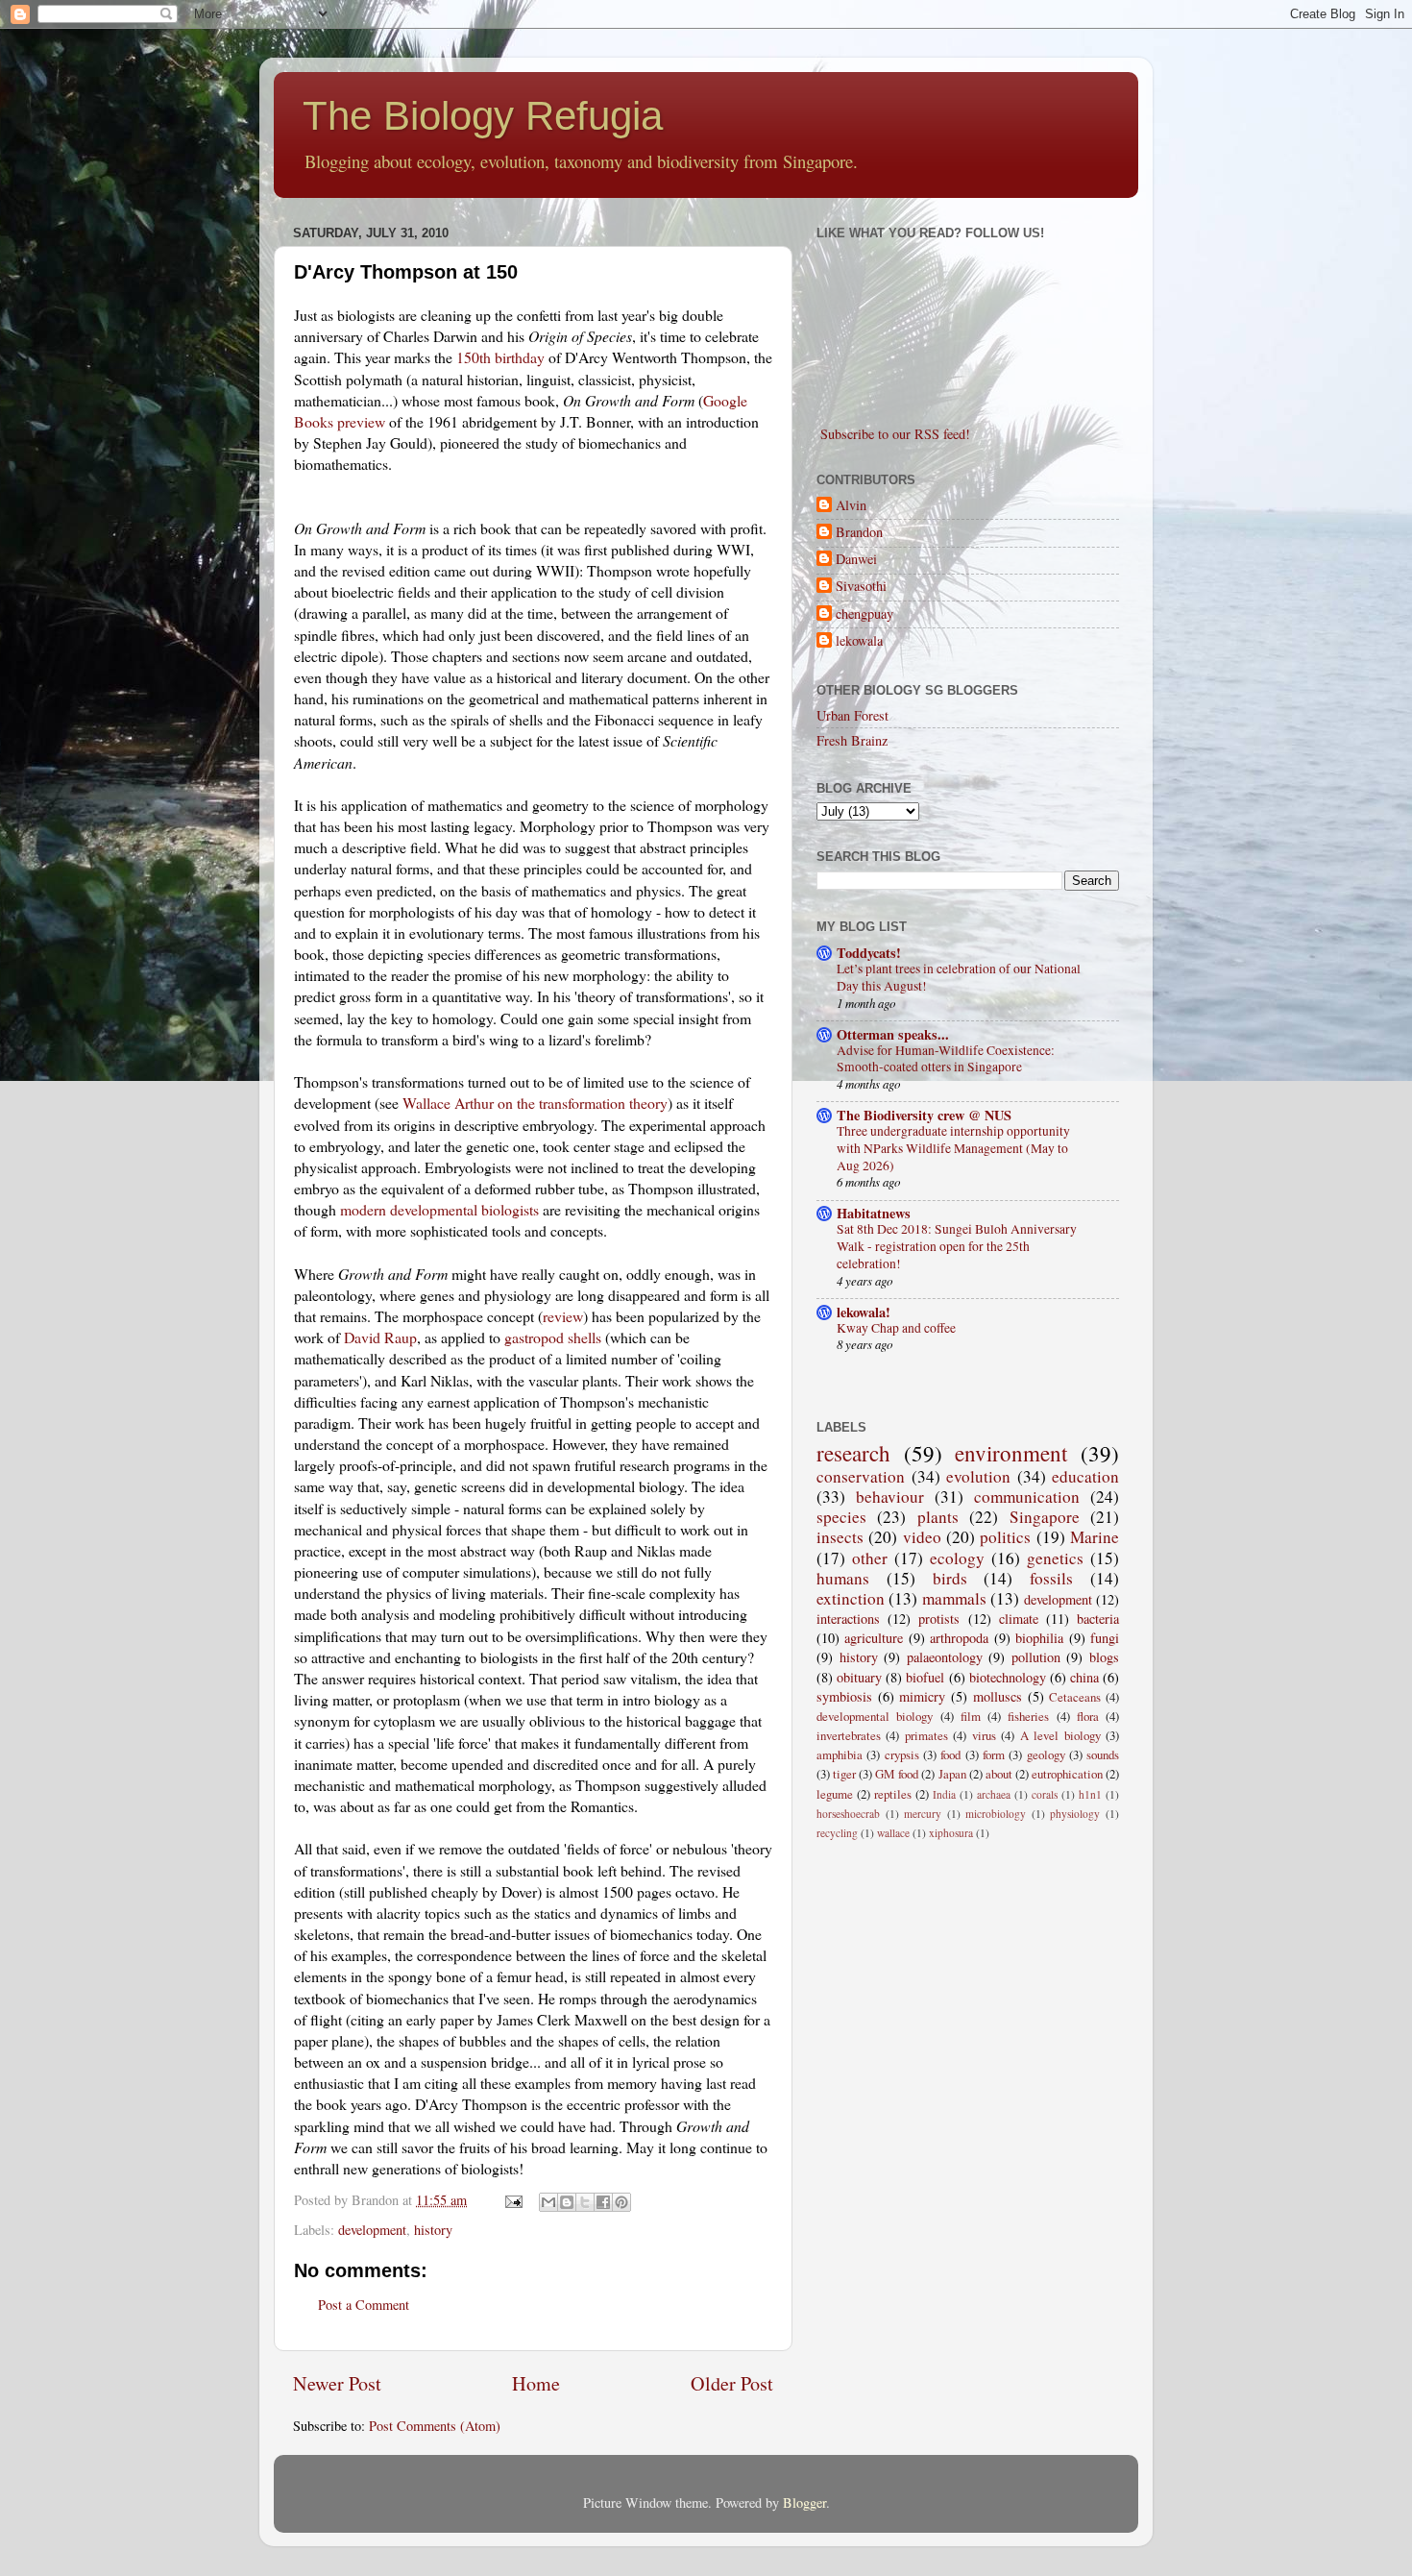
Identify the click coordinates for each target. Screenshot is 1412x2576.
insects (840, 1537)
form (994, 1754)
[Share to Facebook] (603, 2202)
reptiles (893, 1794)
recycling (837, 1833)
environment (1011, 1453)
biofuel (925, 1677)
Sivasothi (861, 586)
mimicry (922, 1696)
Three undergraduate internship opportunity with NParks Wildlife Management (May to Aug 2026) (953, 1148)
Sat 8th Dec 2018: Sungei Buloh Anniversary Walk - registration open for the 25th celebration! (957, 1246)
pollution (1036, 1657)
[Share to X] (585, 2202)
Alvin (851, 505)
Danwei (856, 559)
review (563, 1316)
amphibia (840, 1754)
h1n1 (1090, 1794)
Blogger (804, 2502)
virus (984, 1735)
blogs (1104, 1657)
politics (1005, 1537)
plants (938, 1517)
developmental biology (875, 1716)
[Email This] (548, 2202)
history (433, 2230)
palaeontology (945, 1657)
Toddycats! (869, 953)
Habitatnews (874, 1213)
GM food (897, 1774)
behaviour (890, 1497)
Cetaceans (1075, 1697)
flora (1088, 1716)
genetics (1055, 1558)
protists (939, 1619)
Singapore (1045, 1517)
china (1084, 1677)
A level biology (1060, 1735)
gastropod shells (553, 1337)
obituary (859, 1677)
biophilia (1039, 1638)
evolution (978, 1476)
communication (1027, 1497)
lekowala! (864, 1312)
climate (1019, 1619)
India (944, 1794)
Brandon (859, 532)
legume (835, 1794)
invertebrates (849, 1735)
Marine (1095, 1537)
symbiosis (844, 1696)
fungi (1105, 1638)
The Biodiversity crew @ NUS (924, 1115)
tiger (844, 1774)
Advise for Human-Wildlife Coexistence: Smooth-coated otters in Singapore (946, 1059)
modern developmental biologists (439, 1209)
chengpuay (864, 614)
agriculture (874, 1638)
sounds (1103, 1754)
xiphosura (951, 1833)
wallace (893, 1833)
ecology (957, 1558)
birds (950, 1578)
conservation (861, 1476)
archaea (994, 1794)
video (922, 1537)
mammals (954, 1598)
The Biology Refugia (483, 116)
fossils (1051, 1578)
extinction (851, 1598)
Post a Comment (364, 2305)
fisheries (1028, 1716)
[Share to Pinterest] (621, 2202)
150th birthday (500, 357)
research (853, 1453)
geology (1046, 1754)
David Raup (380, 1337)
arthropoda (959, 1638)
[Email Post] (512, 2200)
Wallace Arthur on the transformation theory (535, 1103)
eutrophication (1067, 1774)
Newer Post (337, 2383)
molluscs (998, 1696)
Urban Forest (852, 715)
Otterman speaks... (893, 1034)
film (971, 1716)
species (841, 1517)
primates (926, 1735)
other (870, 1558)
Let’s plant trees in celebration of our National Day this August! (959, 977)
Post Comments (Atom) (435, 2426)
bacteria (1098, 1619)
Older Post (732, 2383)
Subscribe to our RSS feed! (893, 434)
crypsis (902, 1754)
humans (843, 1578)
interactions (848, 1619)
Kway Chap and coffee (896, 1328)
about (999, 1774)
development (372, 2230)
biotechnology (1008, 1677)
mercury (923, 1814)
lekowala (859, 641)
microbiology (996, 1814)
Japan (952, 1774)
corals (1045, 1794)
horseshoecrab (848, 1814)
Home (536, 2383)
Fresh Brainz (852, 740)
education (1085, 1476)
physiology (1075, 1814)
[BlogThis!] (567, 2202)
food (950, 1754)
